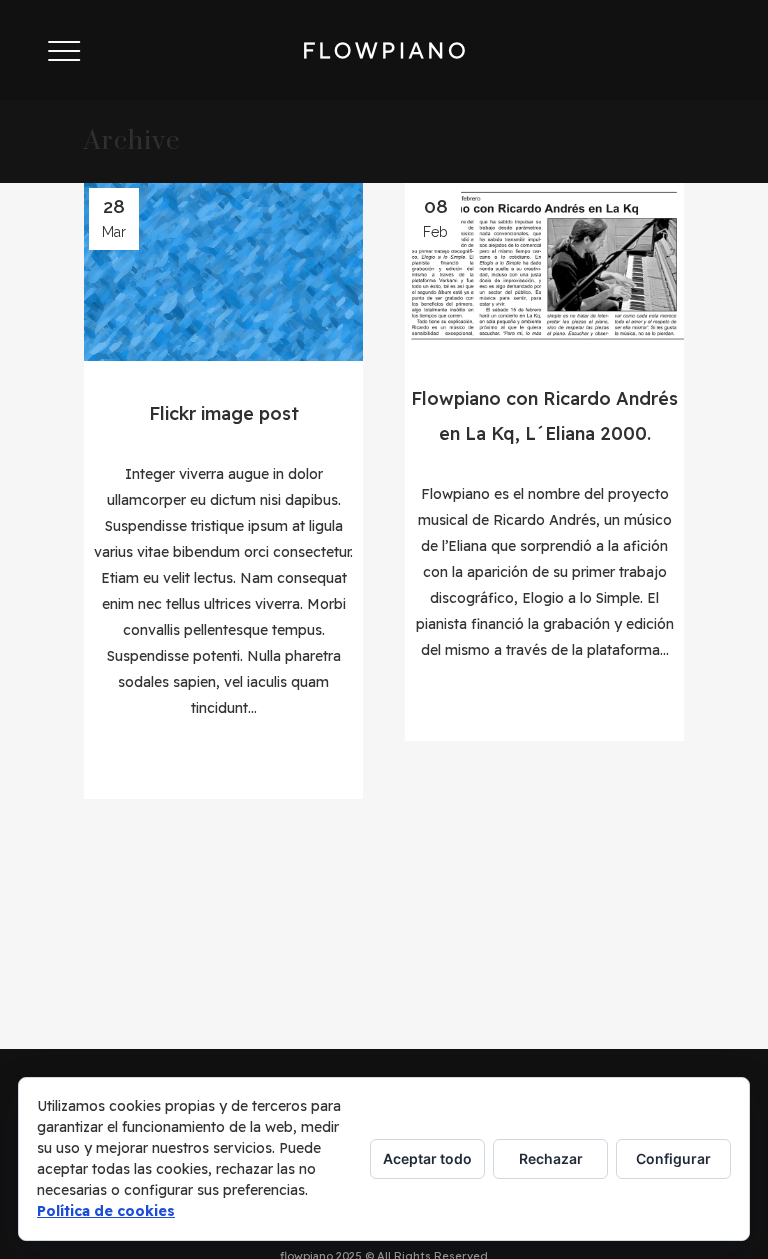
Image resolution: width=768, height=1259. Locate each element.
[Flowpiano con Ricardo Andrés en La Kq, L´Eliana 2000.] (544, 264)
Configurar (673, 1158)
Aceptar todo (427, 1158)
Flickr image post (224, 413)
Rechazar (551, 1158)
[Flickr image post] (223, 272)
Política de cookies (106, 1211)
